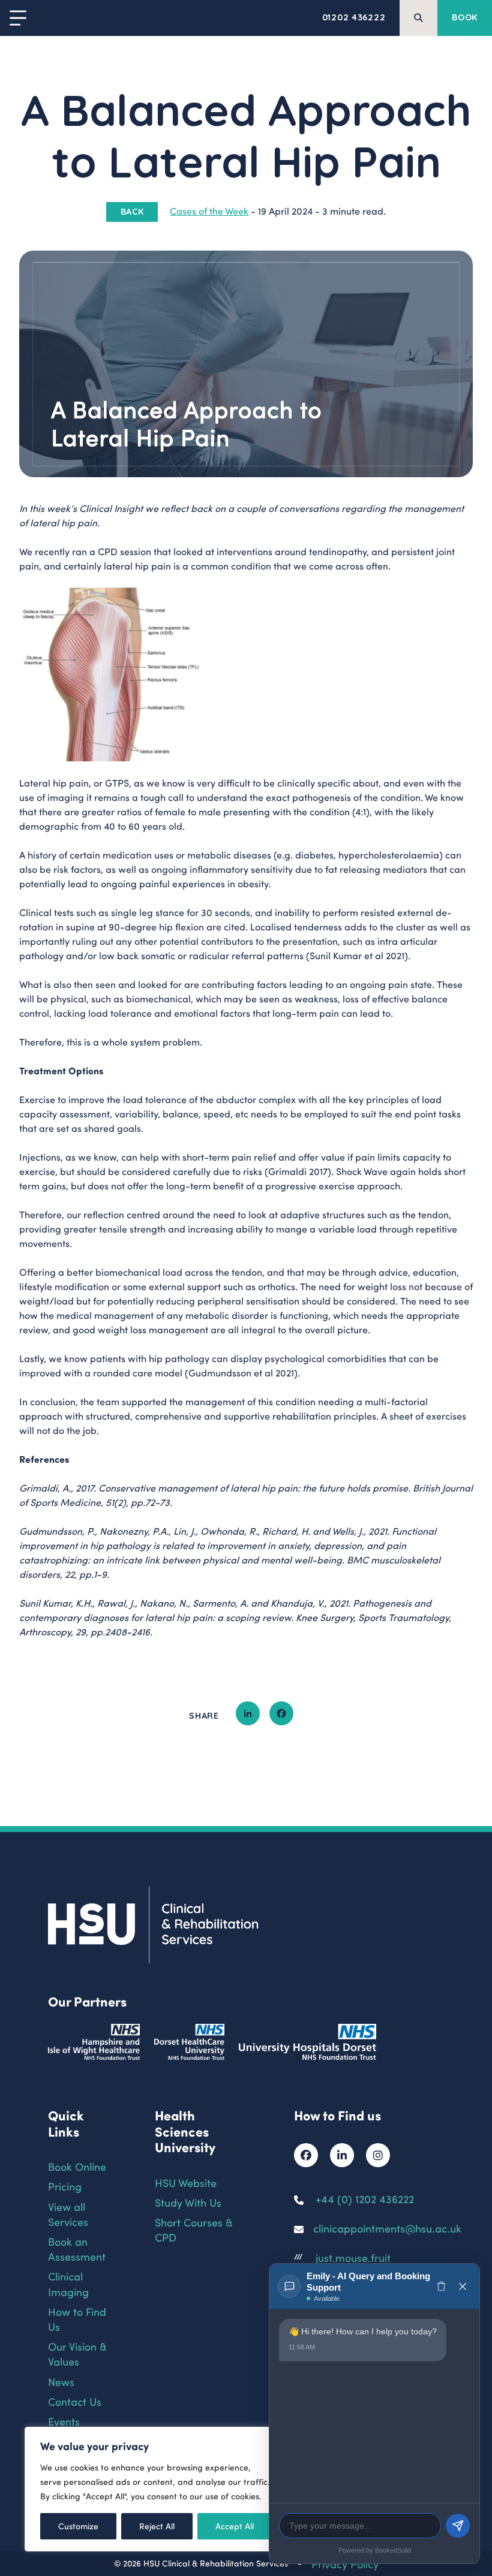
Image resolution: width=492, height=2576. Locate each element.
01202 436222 (354, 17)
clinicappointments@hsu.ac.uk (387, 2228)
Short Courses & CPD (194, 2229)
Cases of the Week (209, 211)
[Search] (418, 18)
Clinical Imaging (68, 2283)
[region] (156, 2489)
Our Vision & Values (77, 2354)
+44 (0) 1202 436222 (365, 2199)
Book (465, 17)
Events (64, 2421)
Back (132, 212)
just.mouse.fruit (353, 2257)
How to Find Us (77, 2319)
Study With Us (188, 2202)
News (61, 2381)
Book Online (77, 2166)
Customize (78, 2526)
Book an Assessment (77, 2249)
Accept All (235, 2526)
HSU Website (186, 2182)
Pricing (65, 2186)
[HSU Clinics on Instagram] (378, 2155)
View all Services (68, 2214)
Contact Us (75, 2401)
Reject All (157, 2526)
